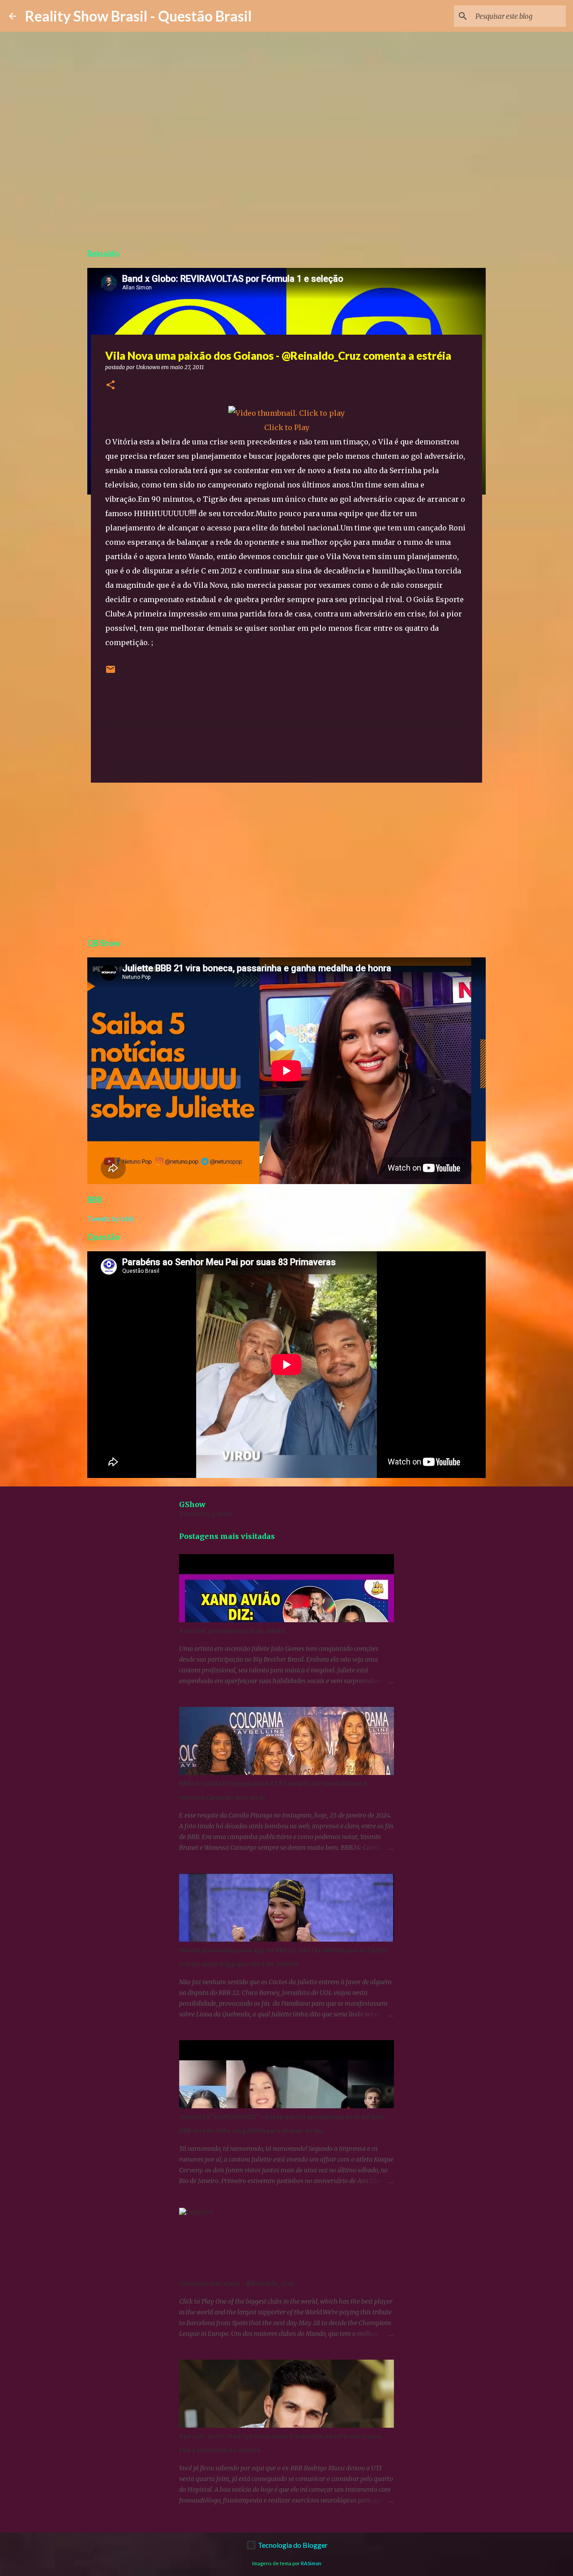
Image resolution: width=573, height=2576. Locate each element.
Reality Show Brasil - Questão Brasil (138, 16)
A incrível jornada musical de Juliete (232, 1631)
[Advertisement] (286, 859)
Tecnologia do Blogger (292, 2545)
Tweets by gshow (206, 1514)
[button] (111, 386)
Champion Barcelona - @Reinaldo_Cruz (237, 2283)
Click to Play (287, 427)
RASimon (311, 2563)
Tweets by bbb (111, 1218)
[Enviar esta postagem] (111, 673)
